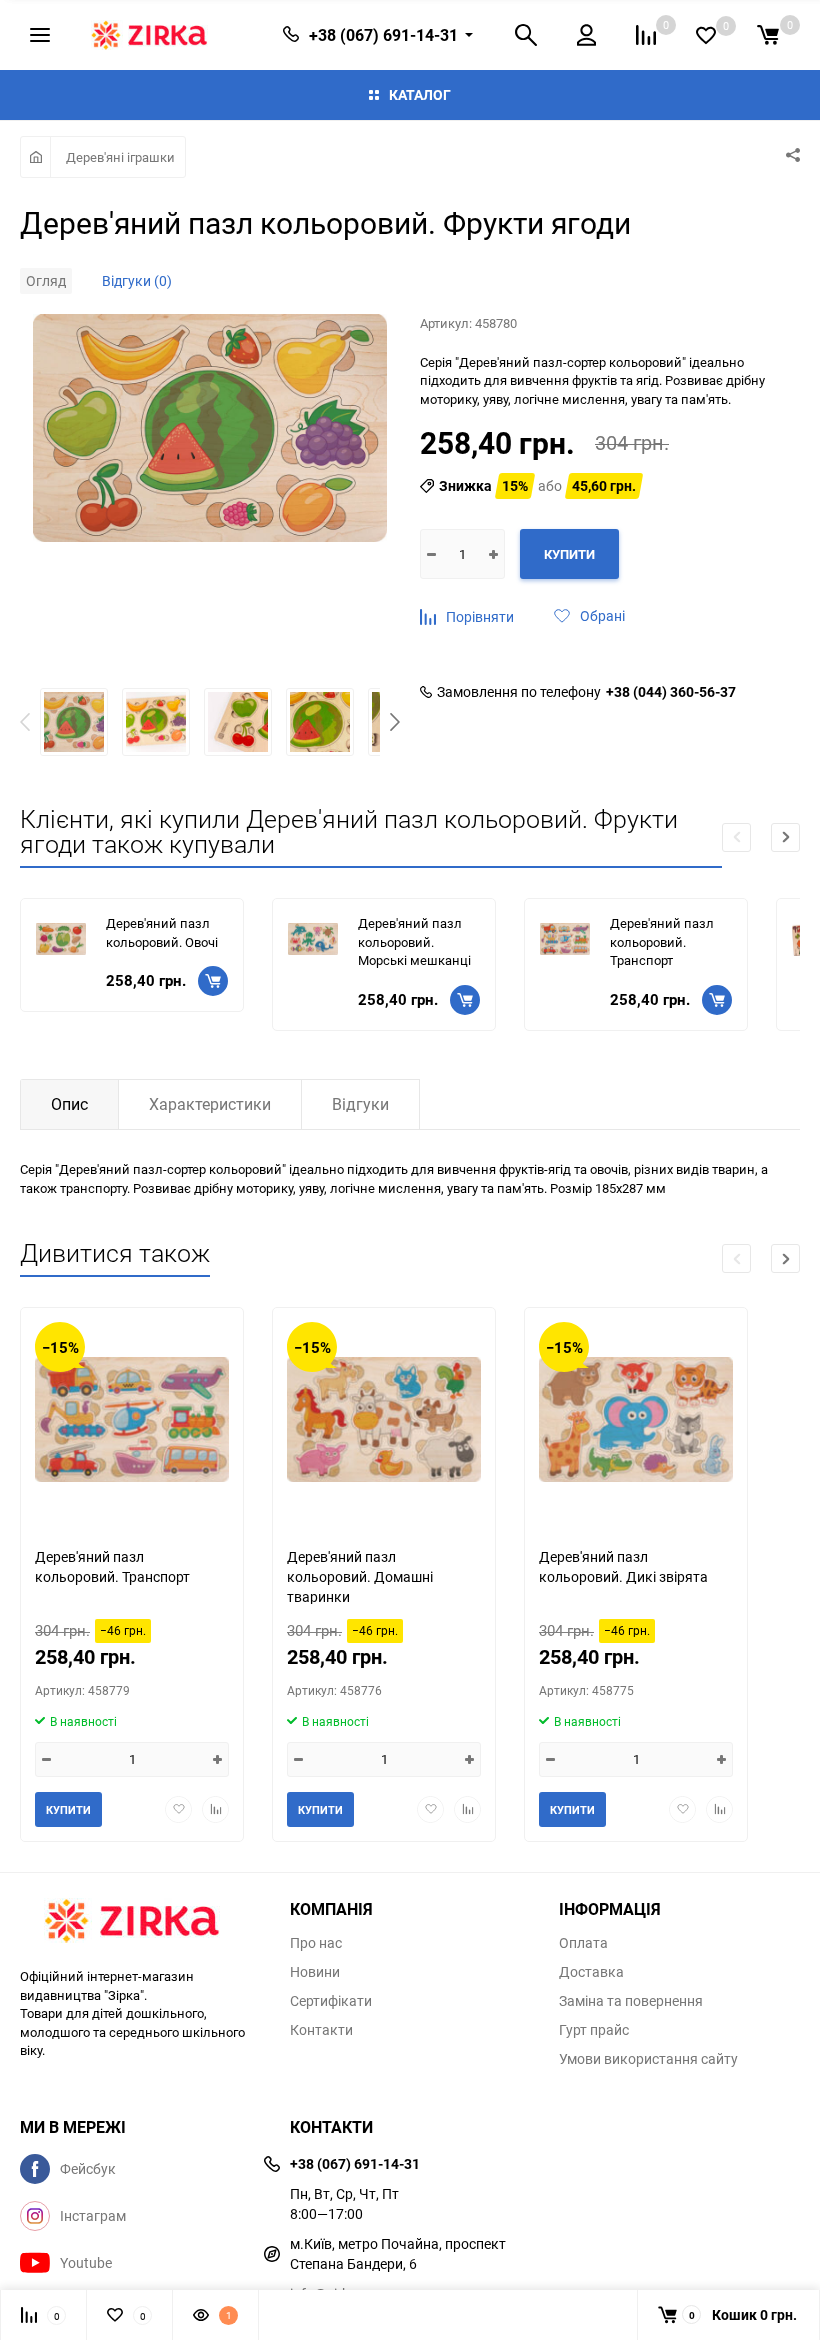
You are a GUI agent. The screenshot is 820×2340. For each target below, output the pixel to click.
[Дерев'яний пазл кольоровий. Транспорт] (132, 1419)
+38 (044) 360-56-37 (671, 692)
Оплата (583, 1943)
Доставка (591, 1972)
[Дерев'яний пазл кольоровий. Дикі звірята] (636, 1419)
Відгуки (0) (137, 280)
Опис (69, 1104)
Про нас (316, 1943)
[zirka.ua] (140, 1923)
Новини (315, 1972)
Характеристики (210, 1104)
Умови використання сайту (648, 2059)
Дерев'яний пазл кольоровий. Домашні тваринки (360, 1575)
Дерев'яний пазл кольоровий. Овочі (162, 932)
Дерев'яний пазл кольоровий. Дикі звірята (623, 1566)
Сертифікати (331, 2001)
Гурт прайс (594, 2030)
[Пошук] (526, 35)
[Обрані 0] (706, 35)
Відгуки (360, 1104)
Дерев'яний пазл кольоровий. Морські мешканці (414, 941)
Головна (35, 157)
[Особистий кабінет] (586, 35)
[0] (768, 35)
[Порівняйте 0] (646, 35)
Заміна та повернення (631, 2001)
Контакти (321, 2030)
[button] (395, 724)
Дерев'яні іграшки (120, 157)
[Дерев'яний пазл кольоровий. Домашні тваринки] (384, 1419)
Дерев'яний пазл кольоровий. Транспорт (662, 941)
